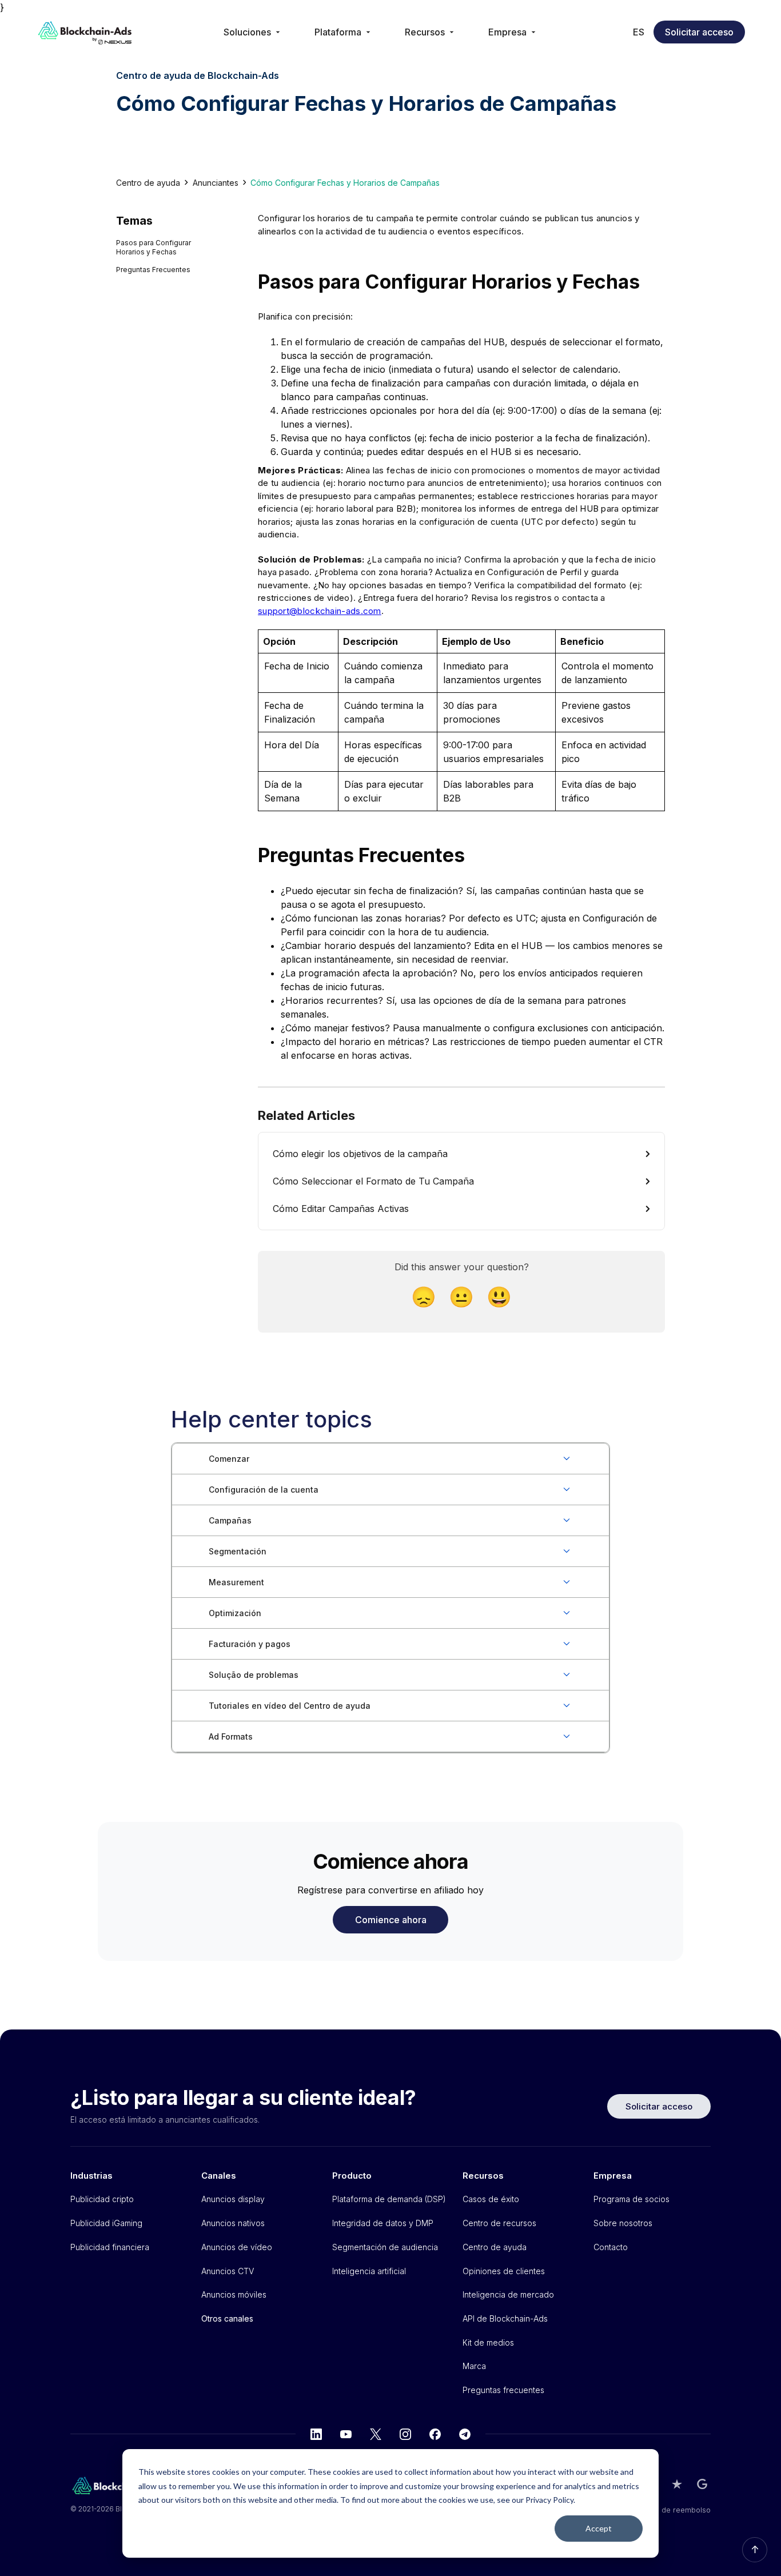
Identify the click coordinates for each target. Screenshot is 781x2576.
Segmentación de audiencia (385, 2247)
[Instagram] (405, 2434)
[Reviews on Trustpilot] (677, 2484)
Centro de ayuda (148, 183)
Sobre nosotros (623, 2223)
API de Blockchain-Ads (505, 2318)
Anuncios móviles (234, 2294)
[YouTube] (346, 2434)
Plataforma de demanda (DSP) (389, 2199)
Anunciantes (216, 183)
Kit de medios (488, 2342)
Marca (474, 2366)
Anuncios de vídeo (237, 2247)
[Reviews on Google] (702, 2484)
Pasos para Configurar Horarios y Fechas (154, 247)
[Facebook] (435, 2434)
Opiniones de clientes (504, 2271)
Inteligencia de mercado (508, 2294)
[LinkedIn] (316, 2434)
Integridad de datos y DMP (383, 2223)
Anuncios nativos (233, 2223)
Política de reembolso (672, 2510)
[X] (376, 2434)
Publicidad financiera (110, 2247)
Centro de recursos (499, 2223)
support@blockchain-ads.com (320, 611)
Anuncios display (233, 2199)
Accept (599, 2528)
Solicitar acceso (699, 32)
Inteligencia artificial (369, 2271)
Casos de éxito (491, 2199)
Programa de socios (631, 2199)
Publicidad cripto (102, 2199)
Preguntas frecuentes (503, 2390)
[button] (253, 32)
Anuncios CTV (228, 2271)
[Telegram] (465, 2434)
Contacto (611, 2247)
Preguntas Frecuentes (153, 270)
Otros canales (227, 2318)
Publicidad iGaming (106, 2223)
